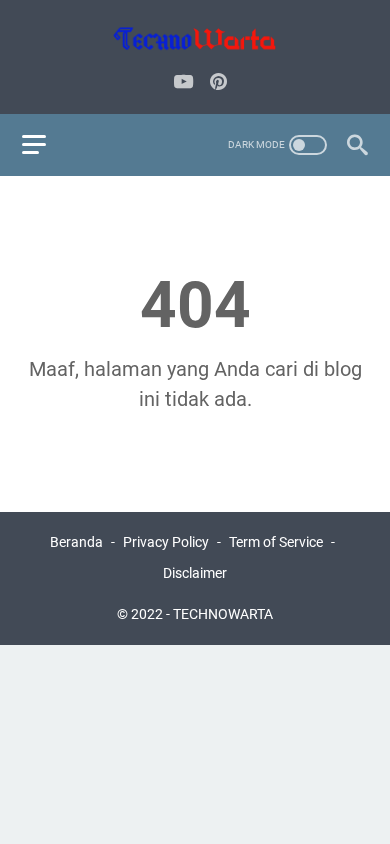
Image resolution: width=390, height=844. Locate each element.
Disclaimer (195, 573)
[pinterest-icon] (218, 83)
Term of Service (276, 542)
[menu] (46, 145)
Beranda (76, 542)
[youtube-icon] (183, 83)
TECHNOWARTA (223, 614)
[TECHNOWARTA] (195, 38)
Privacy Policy (166, 542)
